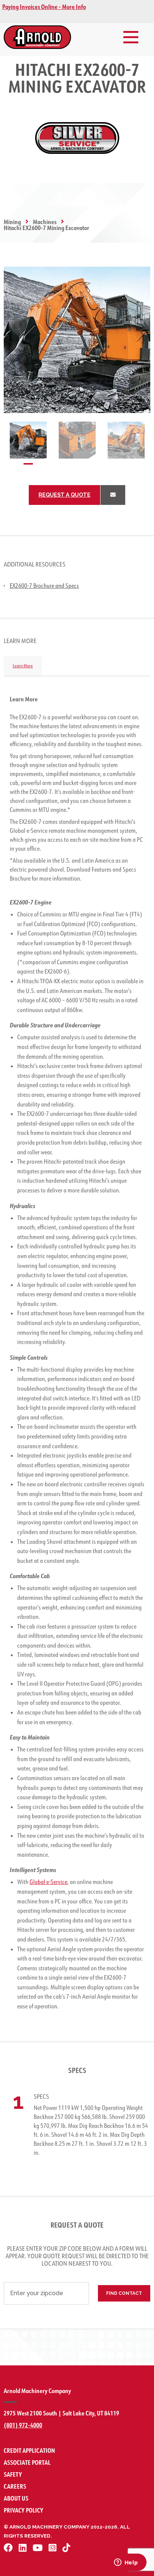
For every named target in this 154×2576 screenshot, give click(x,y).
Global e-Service (48, 1882)
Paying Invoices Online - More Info (44, 7)
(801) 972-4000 (23, 2425)
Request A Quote (64, 495)
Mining (12, 222)
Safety (13, 2474)
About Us (16, 2498)
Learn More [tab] (23, 666)
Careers (15, 2486)
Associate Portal (27, 2462)
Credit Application (29, 2450)
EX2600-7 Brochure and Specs (44, 586)
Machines (45, 222)
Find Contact (124, 2293)
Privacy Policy (24, 2510)
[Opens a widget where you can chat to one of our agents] (126, 2563)
